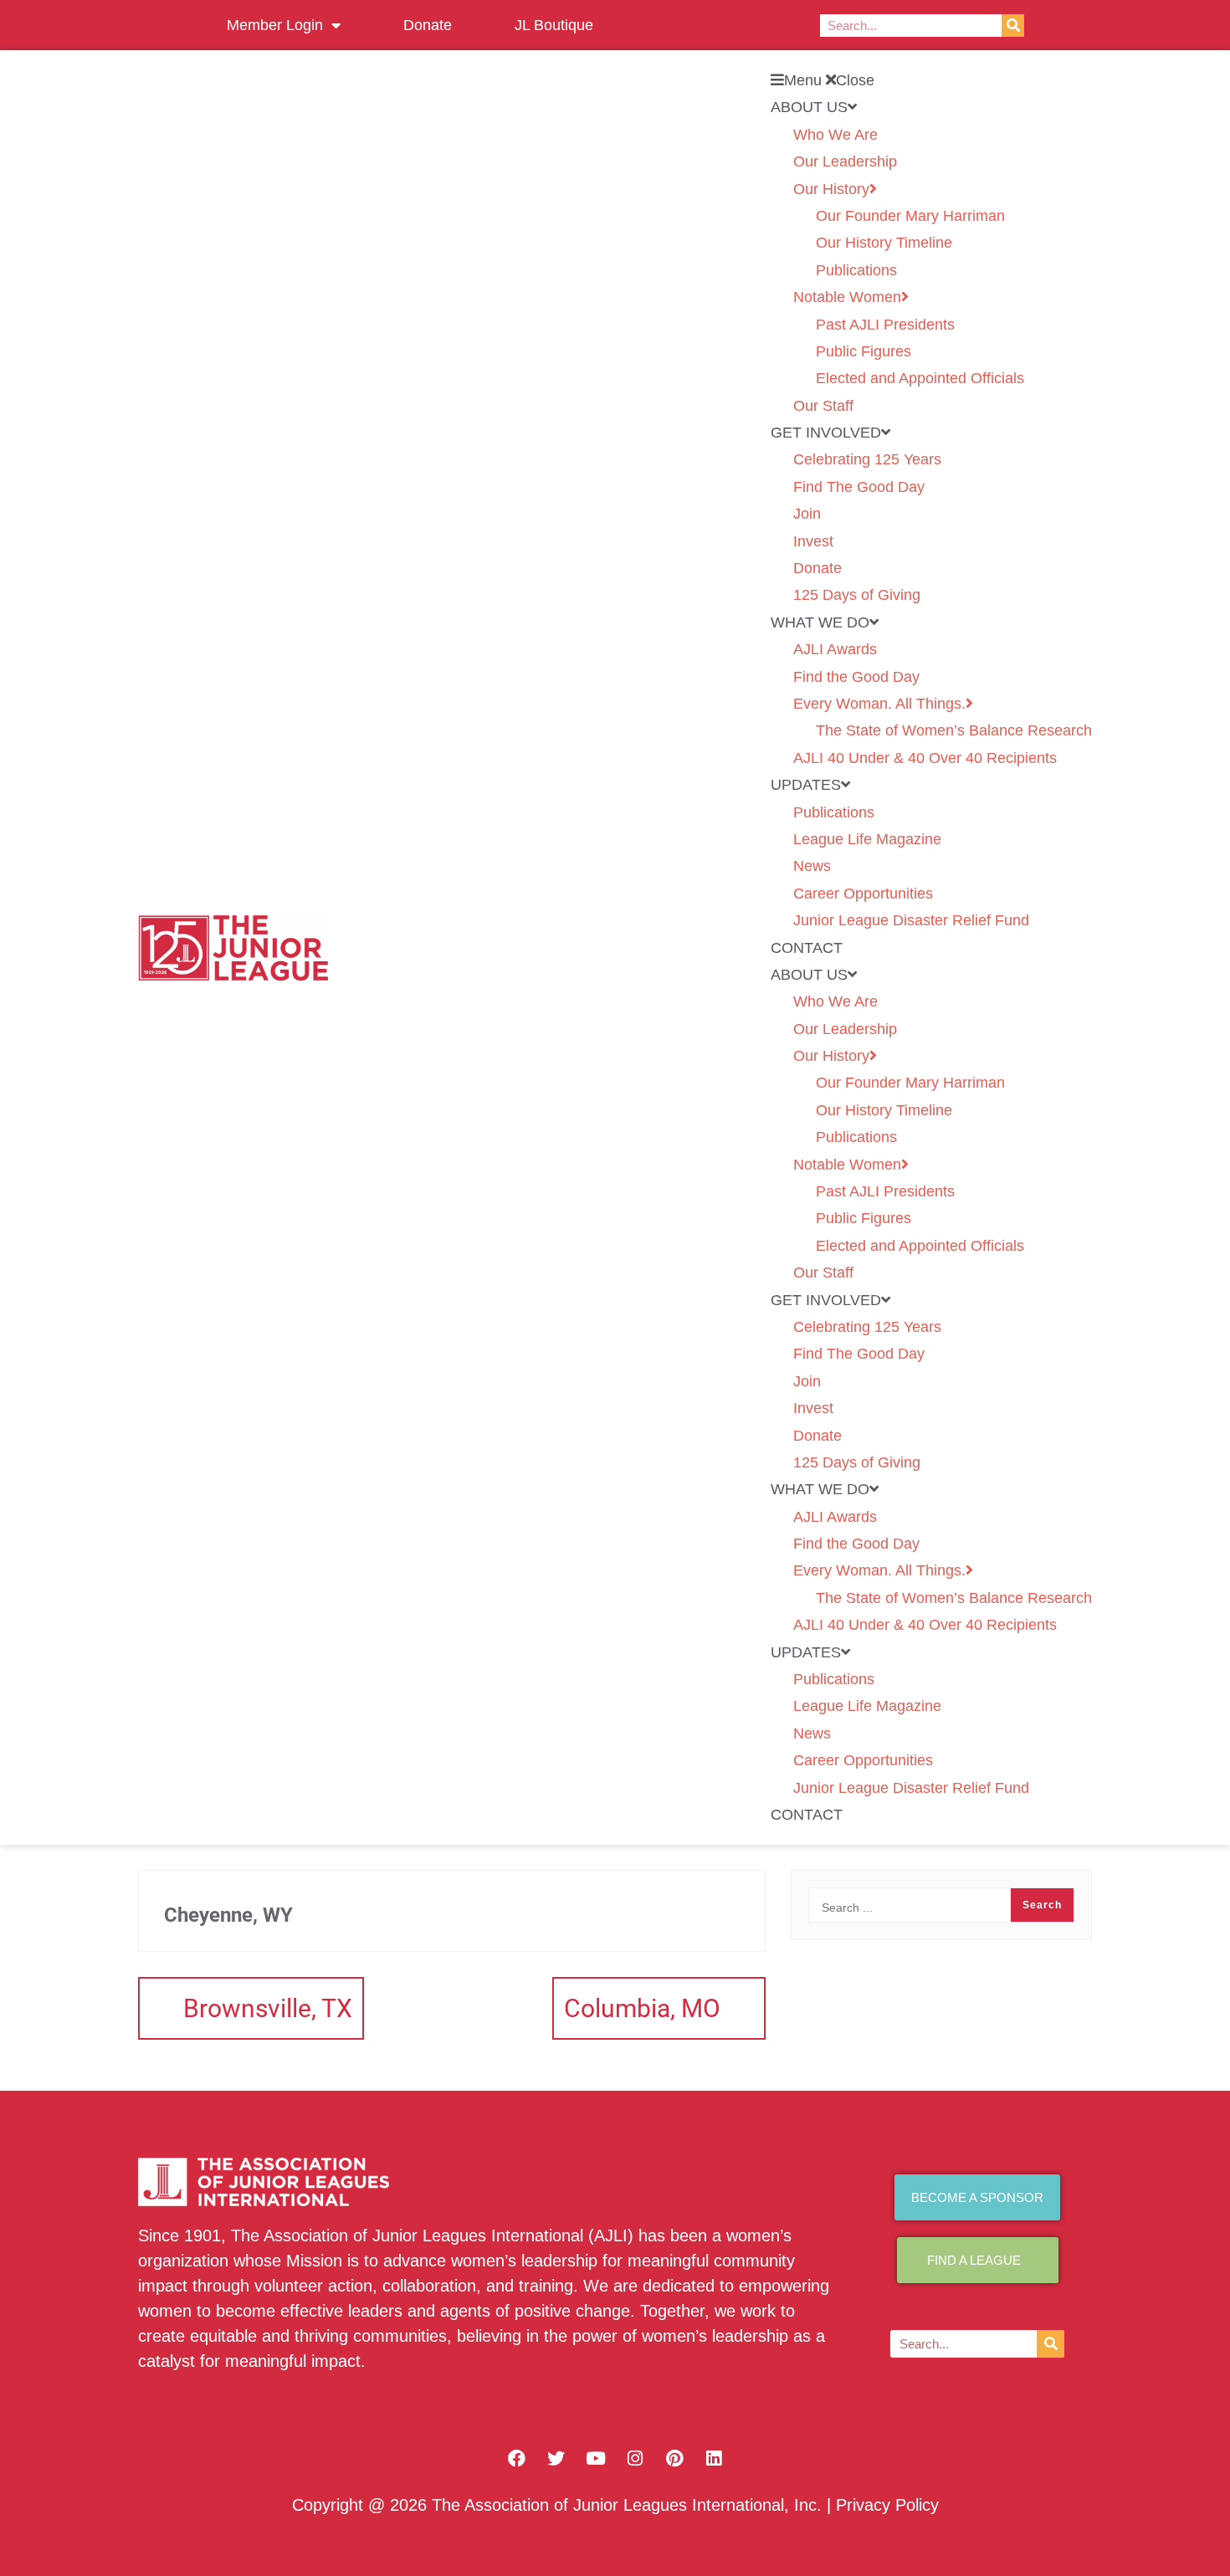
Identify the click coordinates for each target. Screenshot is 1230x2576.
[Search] (1013, 26)
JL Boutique (554, 25)
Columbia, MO (642, 2008)
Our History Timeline (884, 243)
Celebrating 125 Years (867, 459)
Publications (856, 270)
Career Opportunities (863, 894)
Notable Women (847, 297)
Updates (806, 785)
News (812, 866)
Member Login (275, 25)
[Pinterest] (674, 2458)
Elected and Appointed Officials (920, 378)
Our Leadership (845, 161)
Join (807, 514)
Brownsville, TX (268, 2008)
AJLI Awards (835, 649)
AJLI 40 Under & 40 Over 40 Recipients (925, 758)
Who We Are (835, 135)
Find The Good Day (859, 487)
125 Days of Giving (857, 595)
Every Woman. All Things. (879, 704)
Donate (428, 25)
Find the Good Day (856, 677)
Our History (831, 189)
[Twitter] (556, 2458)
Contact (807, 948)
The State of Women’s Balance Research (954, 730)
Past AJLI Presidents (885, 325)
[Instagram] (635, 2458)
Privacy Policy (887, 2505)
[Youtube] (596, 2458)
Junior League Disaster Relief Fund (911, 920)
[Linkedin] (714, 2458)
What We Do (820, 622)
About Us (809, 107)
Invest (813, 541)
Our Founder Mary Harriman (910, 216)
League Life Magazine (867, 839)
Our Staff (823, 406)
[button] (931, 80)
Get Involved (826, 433)
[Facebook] (517, 2458)
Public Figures (864, 351)
